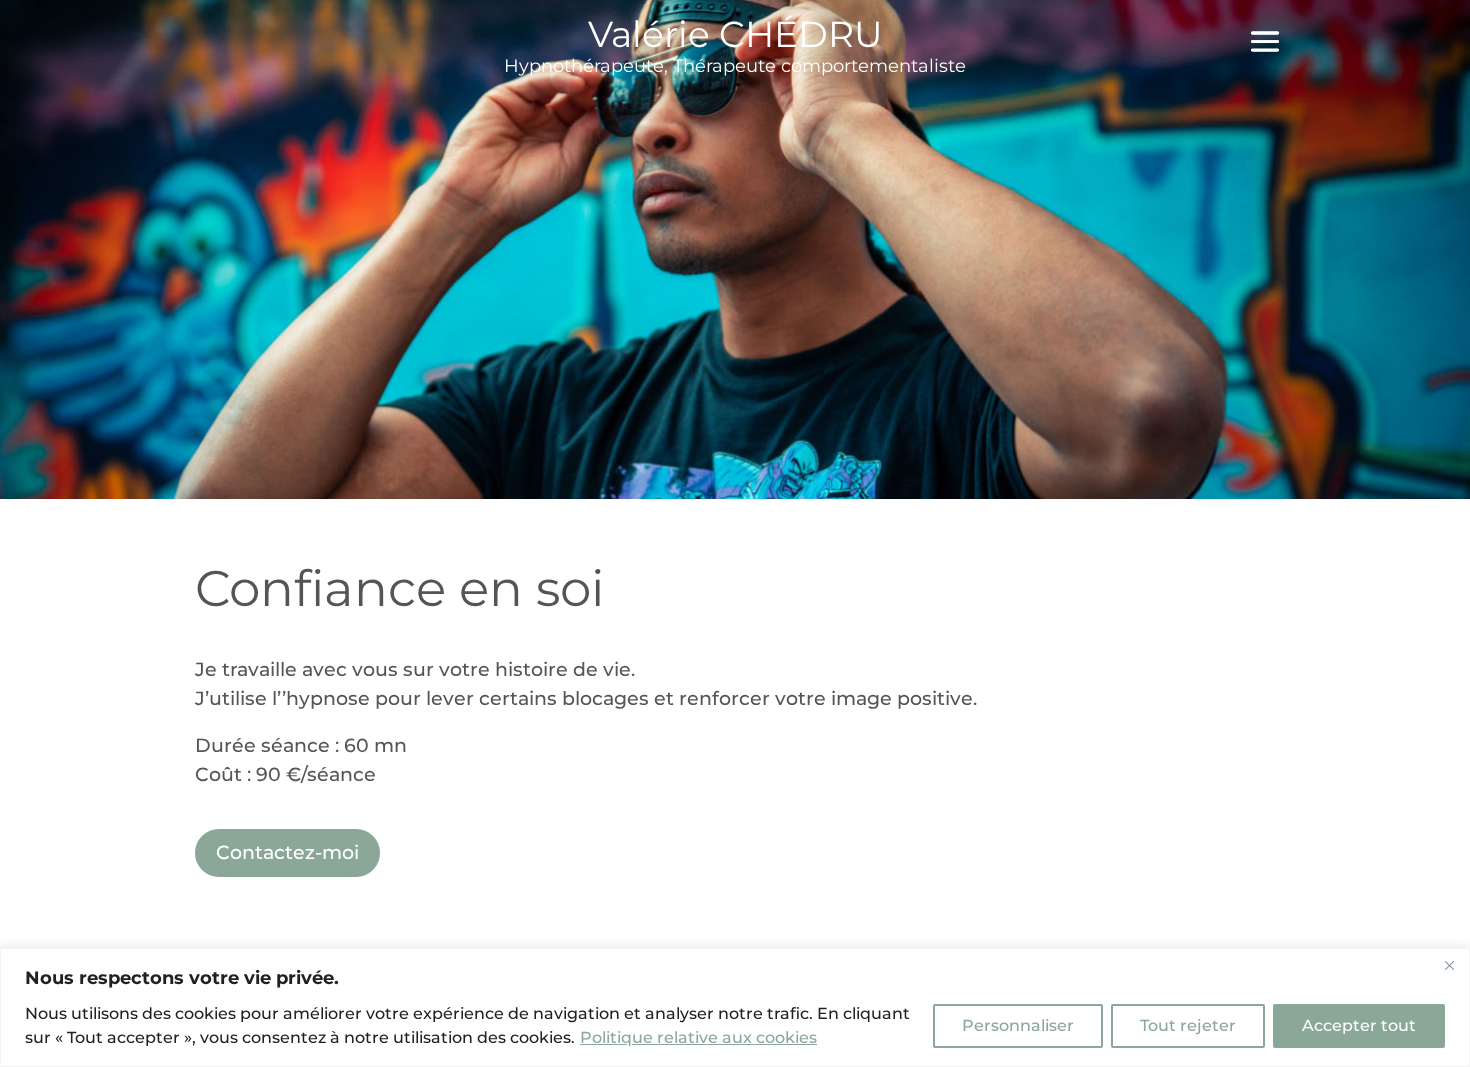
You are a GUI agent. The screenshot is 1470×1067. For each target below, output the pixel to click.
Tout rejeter (1188, 1025)
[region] (735, 1007)
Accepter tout (1359, 1025)
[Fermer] (1449, 965)
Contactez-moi (287, 852)
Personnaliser (1018, 1025)
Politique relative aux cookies (698, 1037)
